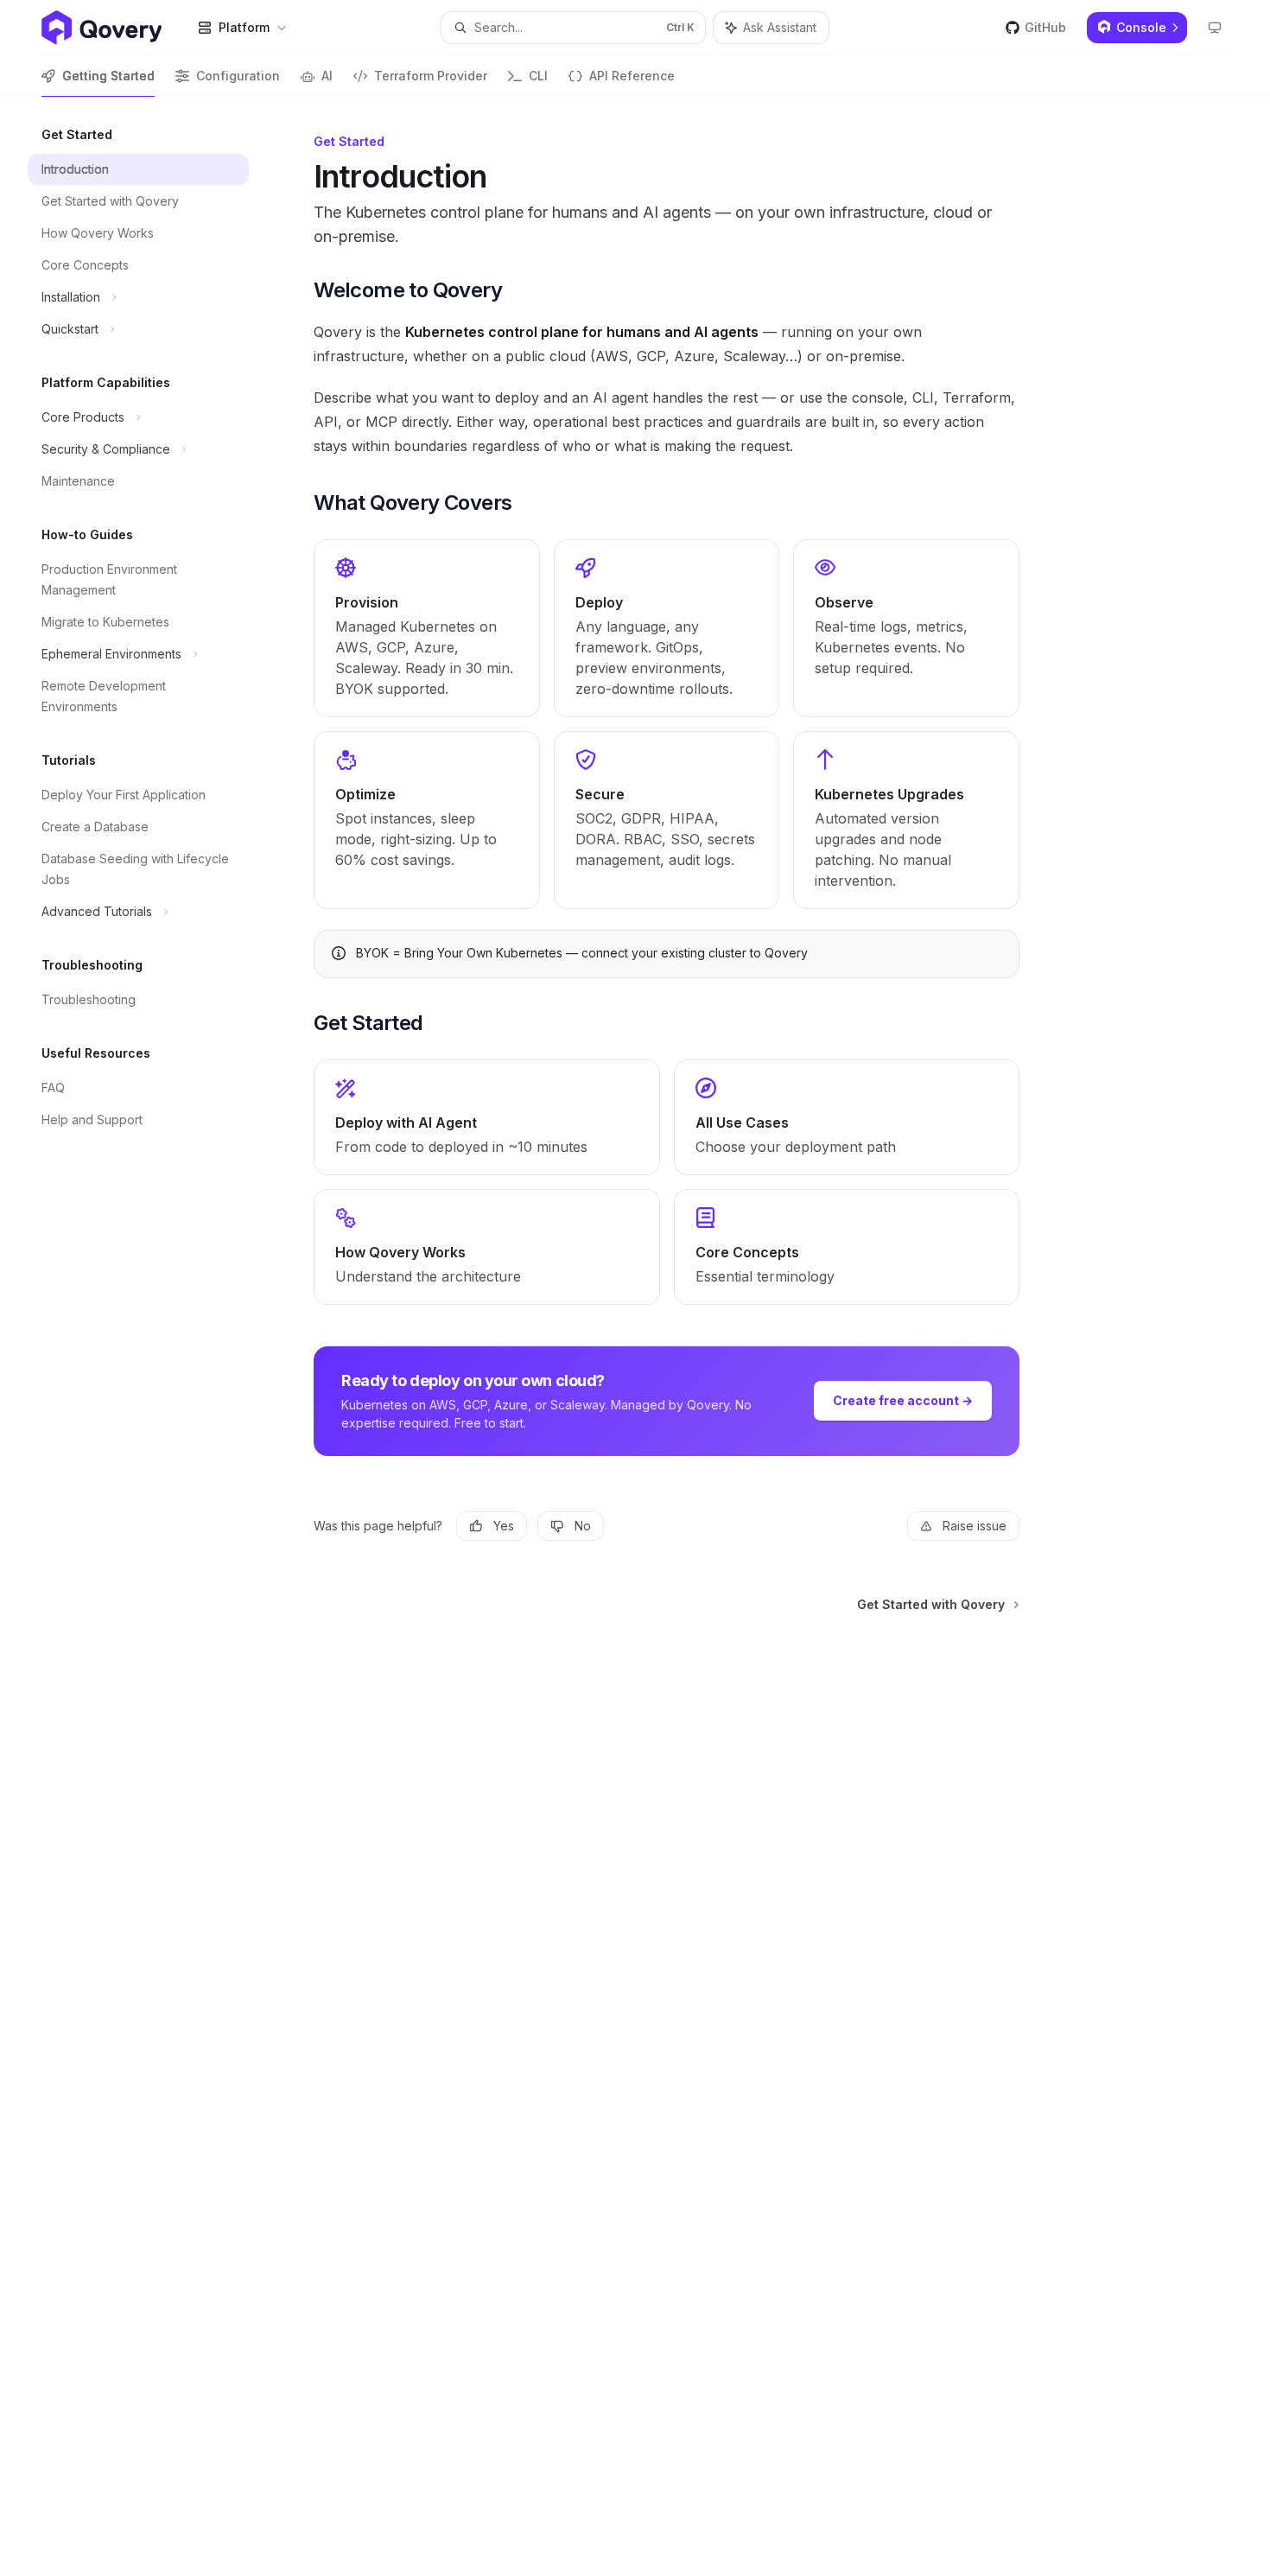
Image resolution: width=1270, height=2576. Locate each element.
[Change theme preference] (1215, 28)
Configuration (238, 76)
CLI (538, 76)
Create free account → (903, 1400)
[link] (427, 628)
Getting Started (108, 76)
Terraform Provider (431, 76)
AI (327, 76)
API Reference (632, 76)
